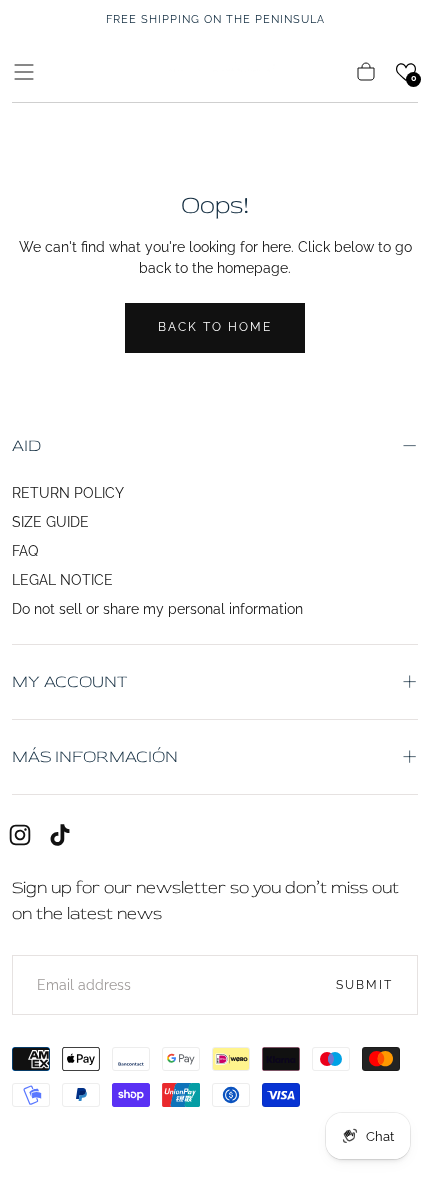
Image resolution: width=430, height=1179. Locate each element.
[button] (24, 72)
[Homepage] (215, 71)
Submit (364, 985)
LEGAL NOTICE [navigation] (62, 580)
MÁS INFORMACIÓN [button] (95, 756)
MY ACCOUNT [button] (69, 681)
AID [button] (26, 445)
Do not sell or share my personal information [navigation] (157, 609)
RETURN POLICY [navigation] (68, 493)
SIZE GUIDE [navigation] (50, 522)
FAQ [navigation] (25, 551)
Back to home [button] (215, 327)
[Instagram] (20, 835)
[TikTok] (60, 835)
